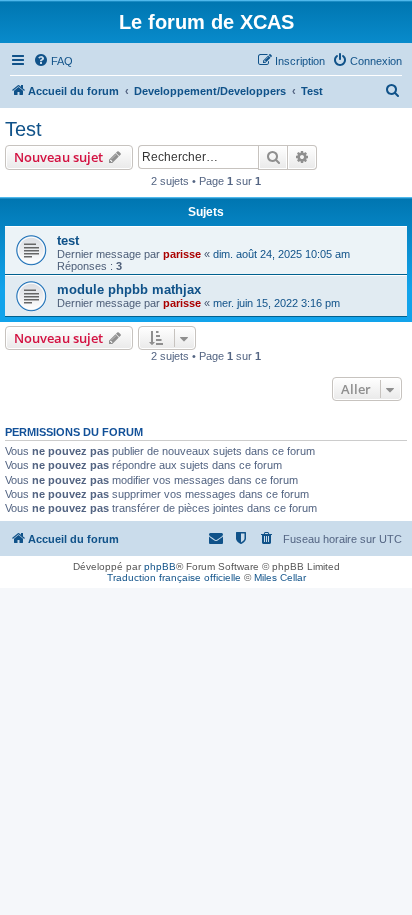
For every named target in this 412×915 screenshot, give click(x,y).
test (68, 240)
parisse (182, 254)
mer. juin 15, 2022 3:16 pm (276, 303)
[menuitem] (53, 61)
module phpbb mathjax (129, 289)
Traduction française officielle (174, 577)
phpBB (160, 566)
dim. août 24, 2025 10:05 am (281, 254)
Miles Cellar (280, 577)
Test (23, 129)
